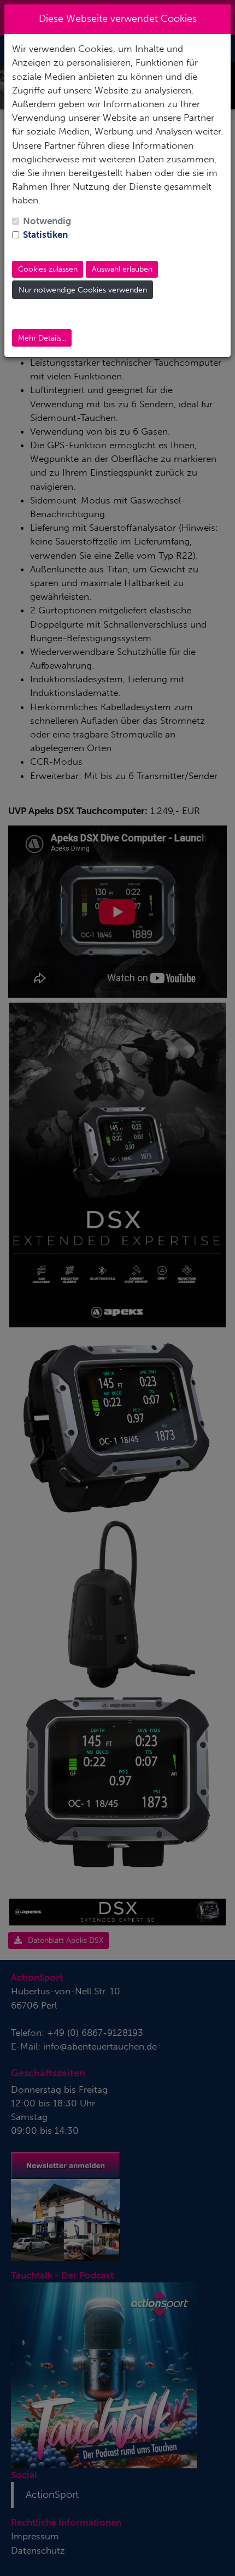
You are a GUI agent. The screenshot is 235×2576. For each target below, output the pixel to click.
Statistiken (45, 235)
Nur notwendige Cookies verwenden (83, 290)
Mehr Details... (42, 338)
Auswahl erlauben (122, 269)
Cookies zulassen (48, 269)
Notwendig (47, 221)
